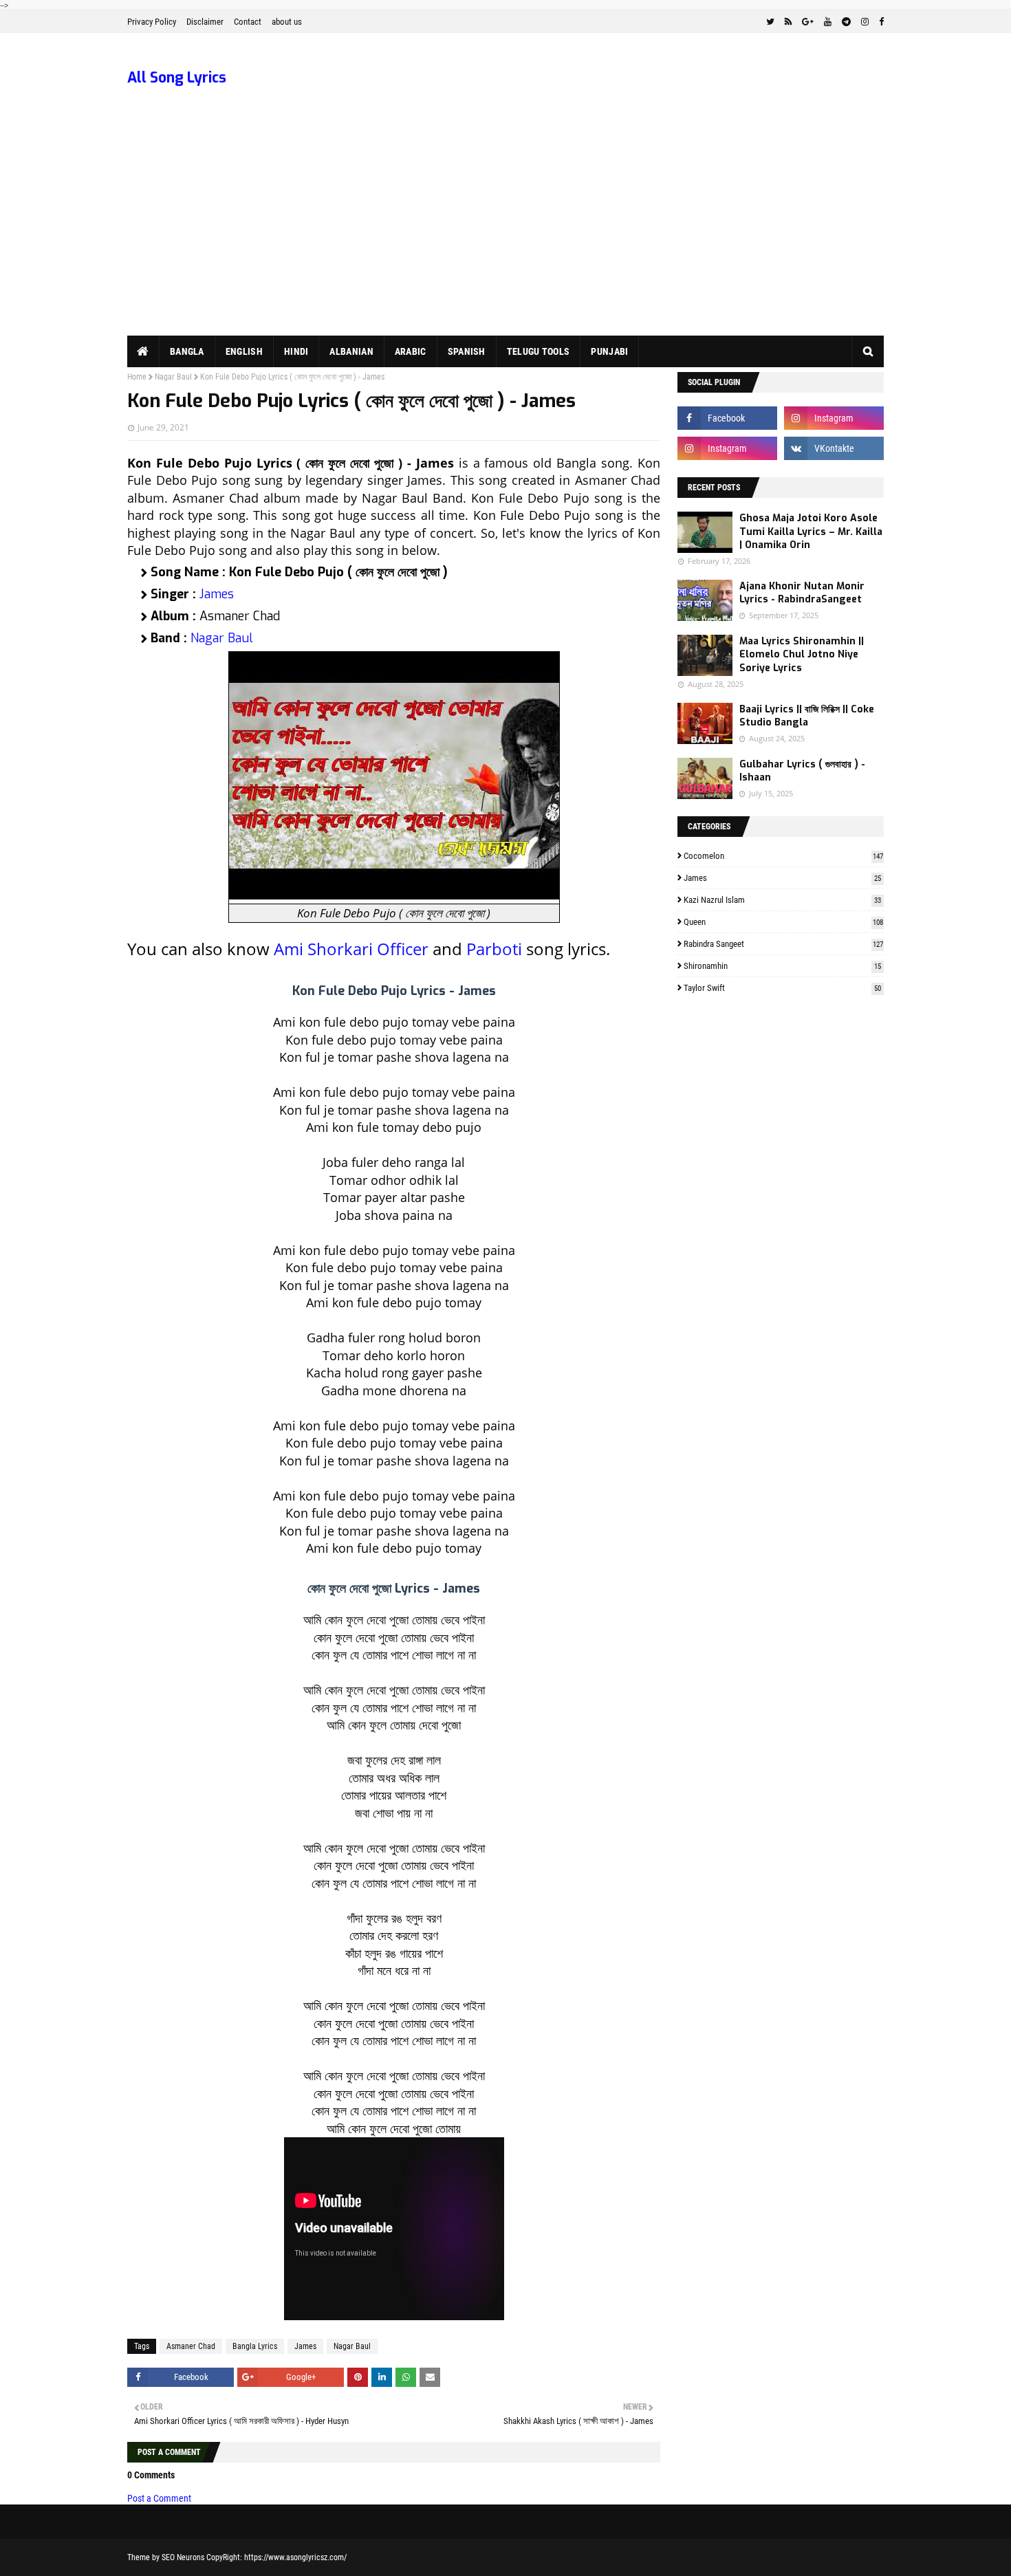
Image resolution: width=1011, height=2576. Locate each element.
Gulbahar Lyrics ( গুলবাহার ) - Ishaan (802, 771)
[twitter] (770, 22)
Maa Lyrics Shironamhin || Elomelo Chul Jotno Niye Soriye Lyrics (802, 655)
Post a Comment (159, 2498)
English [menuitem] (244, 351)
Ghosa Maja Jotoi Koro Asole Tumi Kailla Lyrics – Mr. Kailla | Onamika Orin (811, 532)
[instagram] (865, 22)
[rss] (788, 22)
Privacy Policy (152, 22)
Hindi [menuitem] (296, 351)
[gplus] (808, 22)
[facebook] (880, 22)
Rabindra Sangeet (783, 944)
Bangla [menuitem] (187, 351)
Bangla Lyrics (255, 2346)
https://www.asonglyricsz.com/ (295, 2557)
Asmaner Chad (191, 2346)
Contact (248, 22)
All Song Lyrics (177, 78)
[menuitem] (143, 351)
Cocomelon (783, 856)
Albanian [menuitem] (351, 351)
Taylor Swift (782, 988)
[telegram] (846, 22)
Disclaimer (205, 22)
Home (137, 377)
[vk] (834, 448)
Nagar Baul (173, 377)
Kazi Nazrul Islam (782, 900)
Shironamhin (782, 966)
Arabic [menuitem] (411, 351)
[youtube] (828, 22)
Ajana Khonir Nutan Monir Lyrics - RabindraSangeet (802, 593)
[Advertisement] (505, 232)
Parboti (494, 949)
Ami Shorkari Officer (351, 949)
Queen (783, 922)
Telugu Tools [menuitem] (539, 351)
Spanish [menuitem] (467, 351)
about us (287, 22)
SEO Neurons (183, 2557)
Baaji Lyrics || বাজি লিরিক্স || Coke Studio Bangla (807, 716)
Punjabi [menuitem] (609, 351)
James (217, 594)
